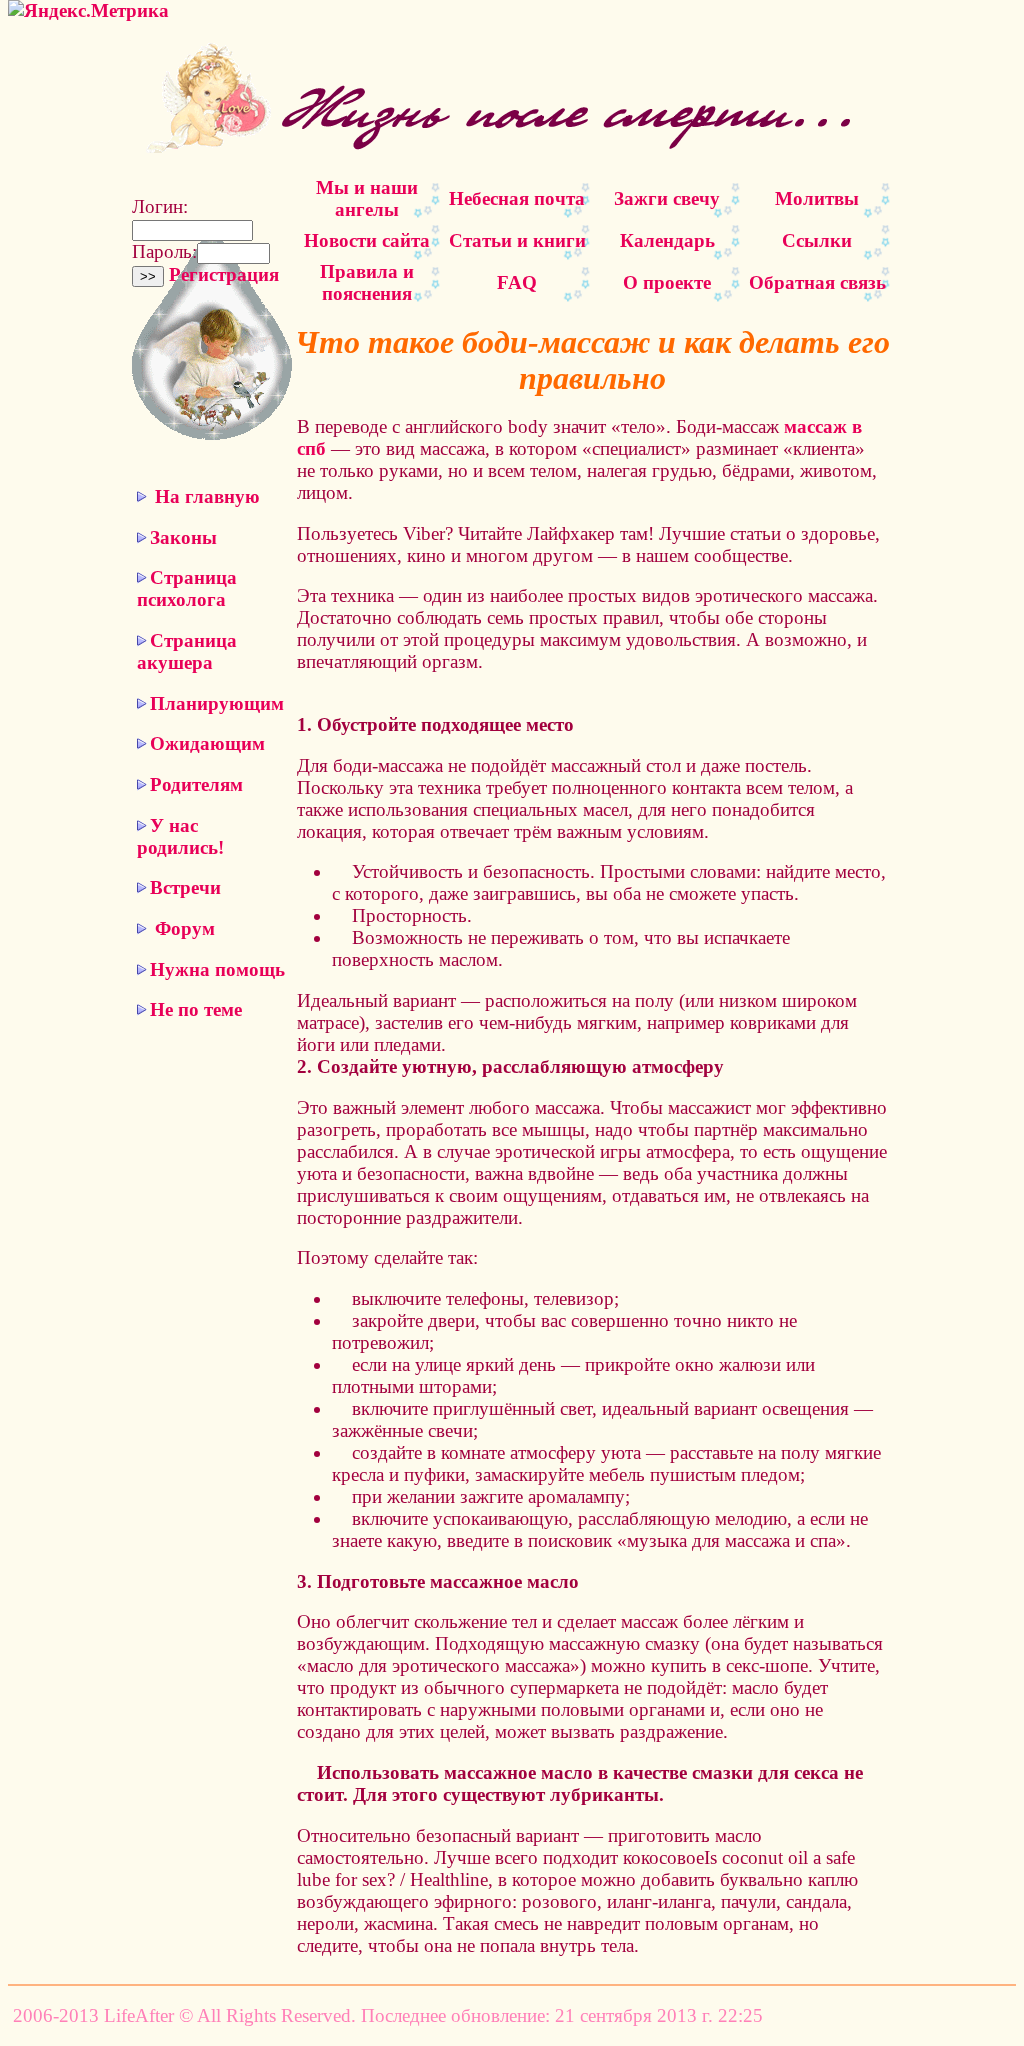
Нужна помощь (217, 969)
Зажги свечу (667, 198)
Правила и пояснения (367, 282)
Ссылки (817, 240)
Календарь (667, 240)
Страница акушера (187, 651)
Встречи (185, 887)
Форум (185, 928)
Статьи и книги (517, 240)
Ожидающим (207, 743)
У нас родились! (180, 836)
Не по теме (196, 1009)
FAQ (517, 282)
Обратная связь (817, 282)
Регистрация (224, 274)
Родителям (196, 784)
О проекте (667, 282)
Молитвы (817, 198)
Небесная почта (517, 198)
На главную (207, 496)
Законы (183, 537)
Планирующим (217, 703)
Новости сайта (367, 240)
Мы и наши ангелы (367, 198)
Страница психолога (187, 588)
